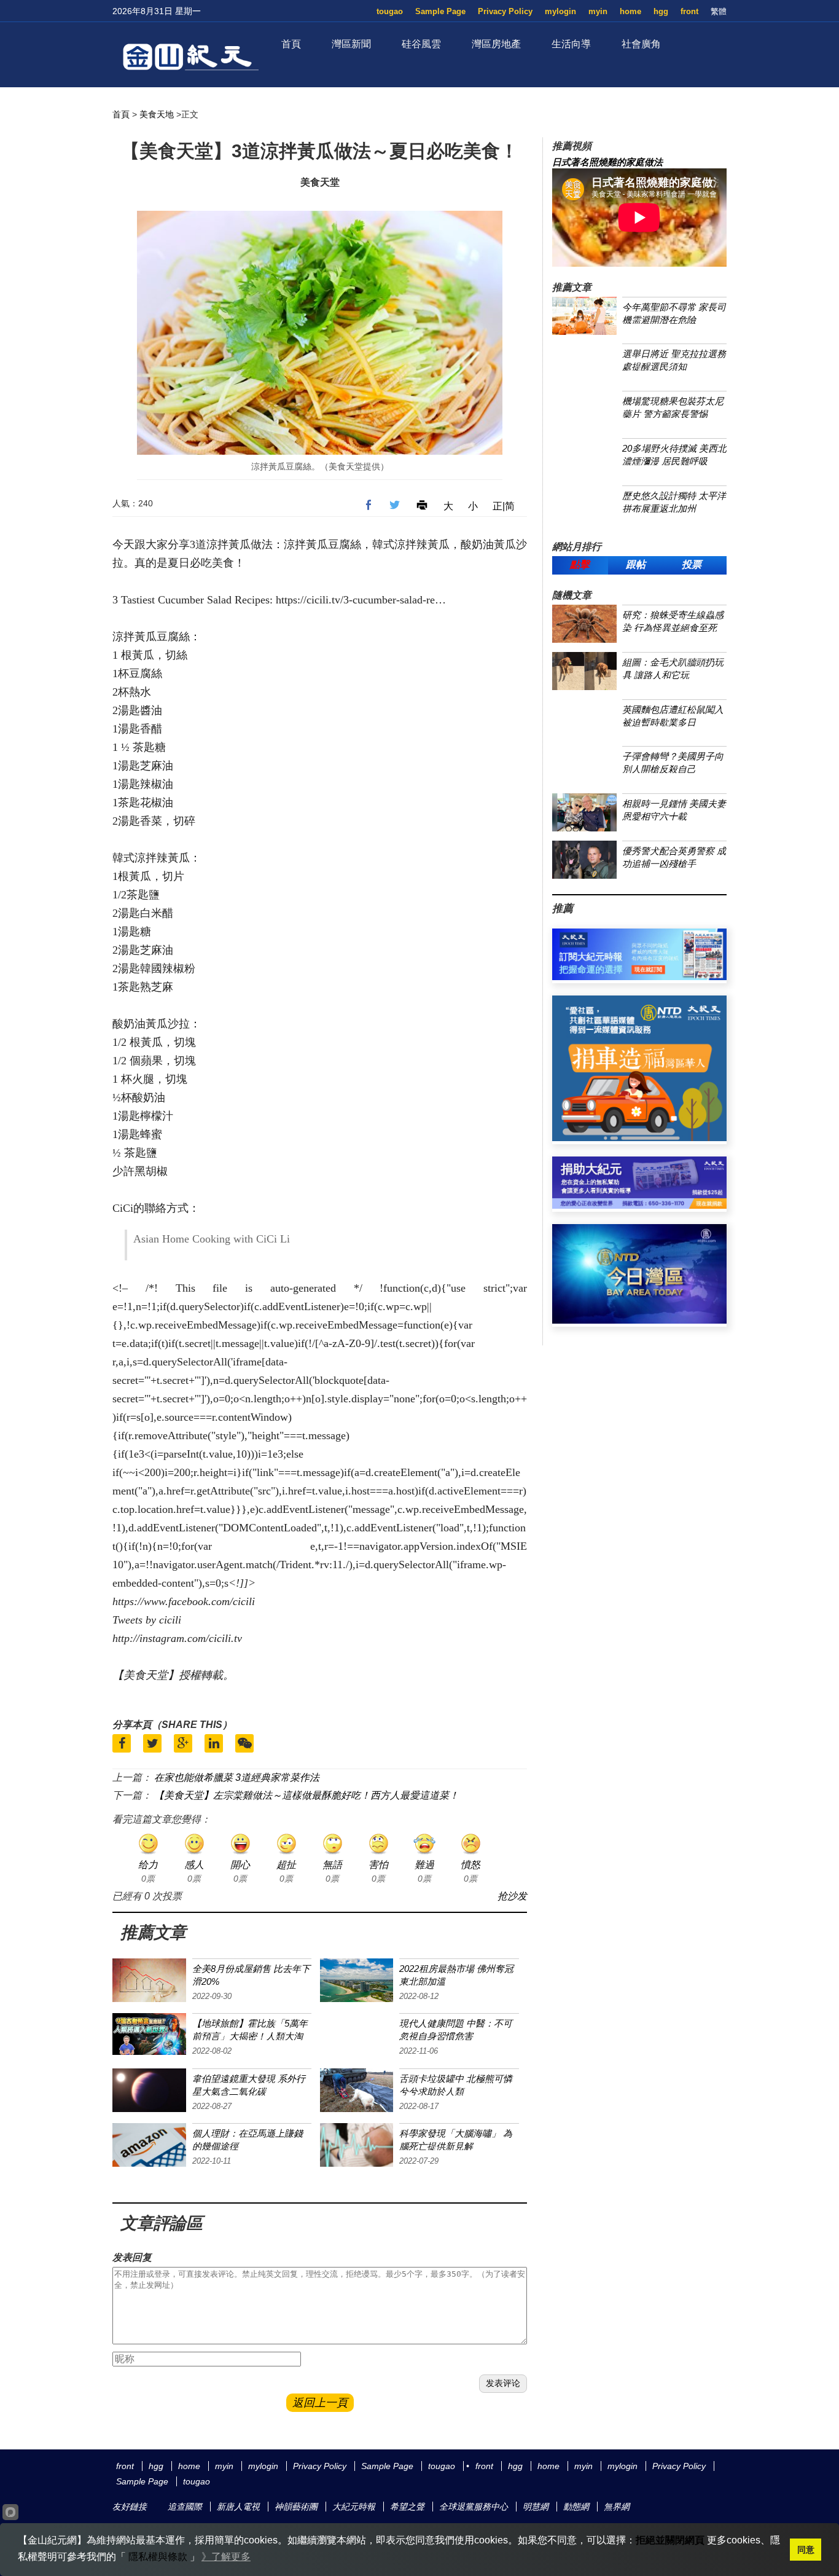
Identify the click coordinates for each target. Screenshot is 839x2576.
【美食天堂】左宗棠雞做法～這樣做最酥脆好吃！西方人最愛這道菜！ (306, 1795)
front (689, 11)
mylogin (560, 11)
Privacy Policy (505, 11)
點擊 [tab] (580, 564)
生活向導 (571, 44)
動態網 (576, 2507)
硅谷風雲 (421, 44)
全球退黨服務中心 (474, 2507)
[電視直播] (639, 1320)
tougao (390, 11)
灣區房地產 (496, 44)
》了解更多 (226, 2557)
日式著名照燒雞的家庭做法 (607, 162)
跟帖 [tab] (636, 564)
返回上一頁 (320, 2403)
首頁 (291, 44)
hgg (661, 11)
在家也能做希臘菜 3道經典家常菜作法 (237, 1777)
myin (598, 11)
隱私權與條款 (158, 2557)
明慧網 (536, 2507)
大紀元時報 (354, 2507)
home (630, 11)
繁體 (719, 11)
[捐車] (639, 1138)
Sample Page (440, 11)
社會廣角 (641, 44)
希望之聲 (407, 2507)
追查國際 (185, 2507)
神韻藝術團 (296, 2507)
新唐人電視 (238, 2507)
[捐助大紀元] (639, 1205)
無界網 (617, 2507)
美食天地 (157, 114)
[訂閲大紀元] (639, 977)
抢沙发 (512, 1896)
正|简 (504, 506)
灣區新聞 (351, 44)
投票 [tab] (692, 564)
